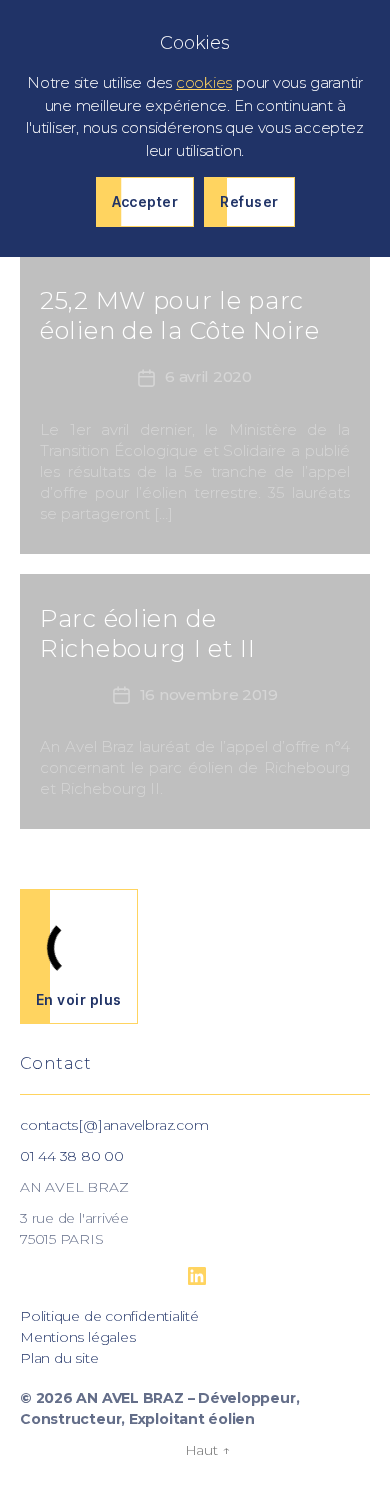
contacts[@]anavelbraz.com (114, 1125)
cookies (204, 82)
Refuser (249, 201)
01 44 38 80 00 (72, 1156)
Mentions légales (77, 1337)
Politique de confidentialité (109, 1316)
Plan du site (59, 1358)
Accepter (145, 201)
